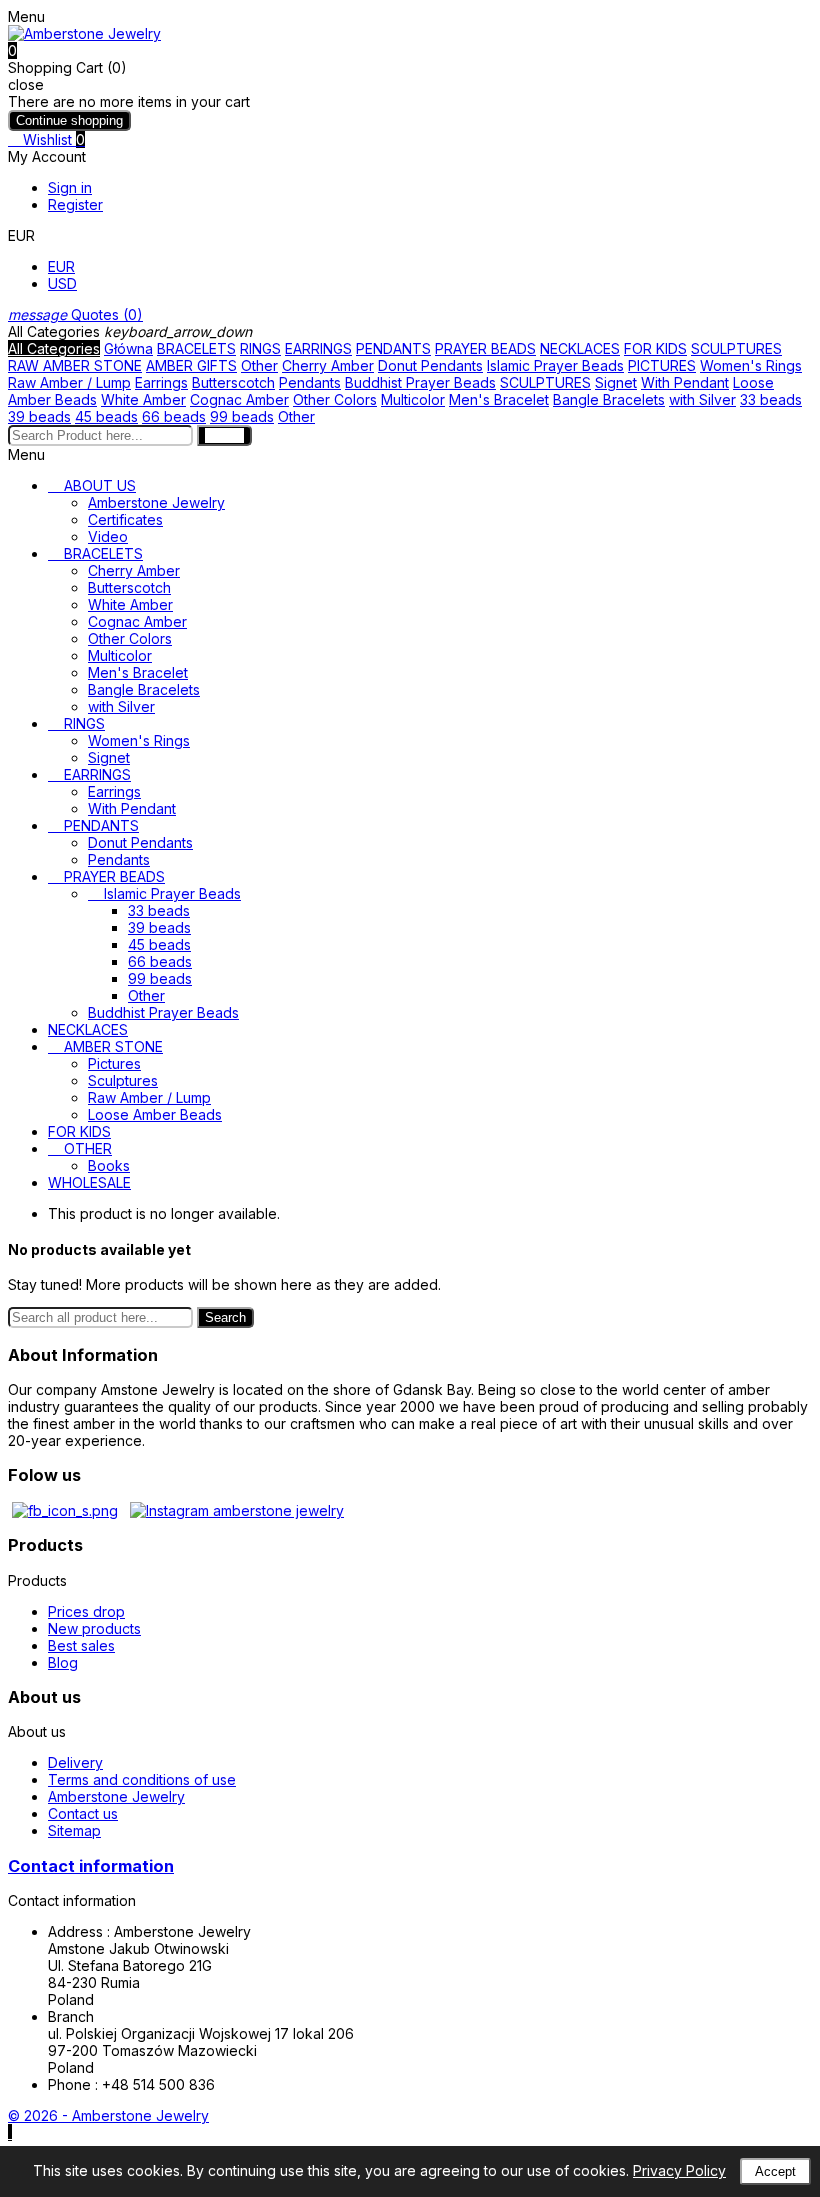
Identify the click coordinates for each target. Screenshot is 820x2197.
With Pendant (685, 382)
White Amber (143, 399)
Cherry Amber (328, 365)
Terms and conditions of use (142, 1779)
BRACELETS (196, 348)
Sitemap (74, 1830)
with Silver (702, 399)
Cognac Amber (239, 399)
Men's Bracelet (499, 399)
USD (62, 283)
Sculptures (123, 1080)
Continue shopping (69, 120)
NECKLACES (580, 348)
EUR (61, 266)
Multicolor (413, 399)
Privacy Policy (679, 2170)
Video (108, 536)
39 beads (39, 416)
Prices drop (86, 1611)
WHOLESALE (89, 1182)
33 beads (771, 399)
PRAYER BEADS (485, 348)
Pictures (114, 1063)
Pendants (310, 382)
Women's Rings (751, 365)
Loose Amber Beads (155, 1114)
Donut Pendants (430, 365)
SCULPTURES (736, 348)
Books (109, 1165)
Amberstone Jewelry (156, 502)
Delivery (75, 1762)
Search (225, 1317)
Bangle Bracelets (609, 399)
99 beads (242, 416)
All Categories (54, 348)
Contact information (91, 1866)
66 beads (174, 416)
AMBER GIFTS (191, 365)
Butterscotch (233, 382)
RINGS (260, 348)
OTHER (88, 1148)
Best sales (81, 1645)
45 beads (106, 416)
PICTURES (662, 365)
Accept (775, 2171)
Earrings (161, 382)
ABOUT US (100, 485)
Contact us (83, 1813)
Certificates (125, 519)
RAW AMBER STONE (75, 365)
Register (75, 204)
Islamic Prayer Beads (555, 365)
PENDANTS (393, 348)
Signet (616, 382)
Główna (128, 348)
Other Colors (335, 399)
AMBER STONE (113, 1046)
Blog (63, 1662)
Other (259, 365)
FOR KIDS (655, 348)
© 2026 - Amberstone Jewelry (108, 2115)
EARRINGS (318, 348)
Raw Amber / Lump (69, 382)
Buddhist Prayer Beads (420, 382)
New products (94, 1628)
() (75, 314)
